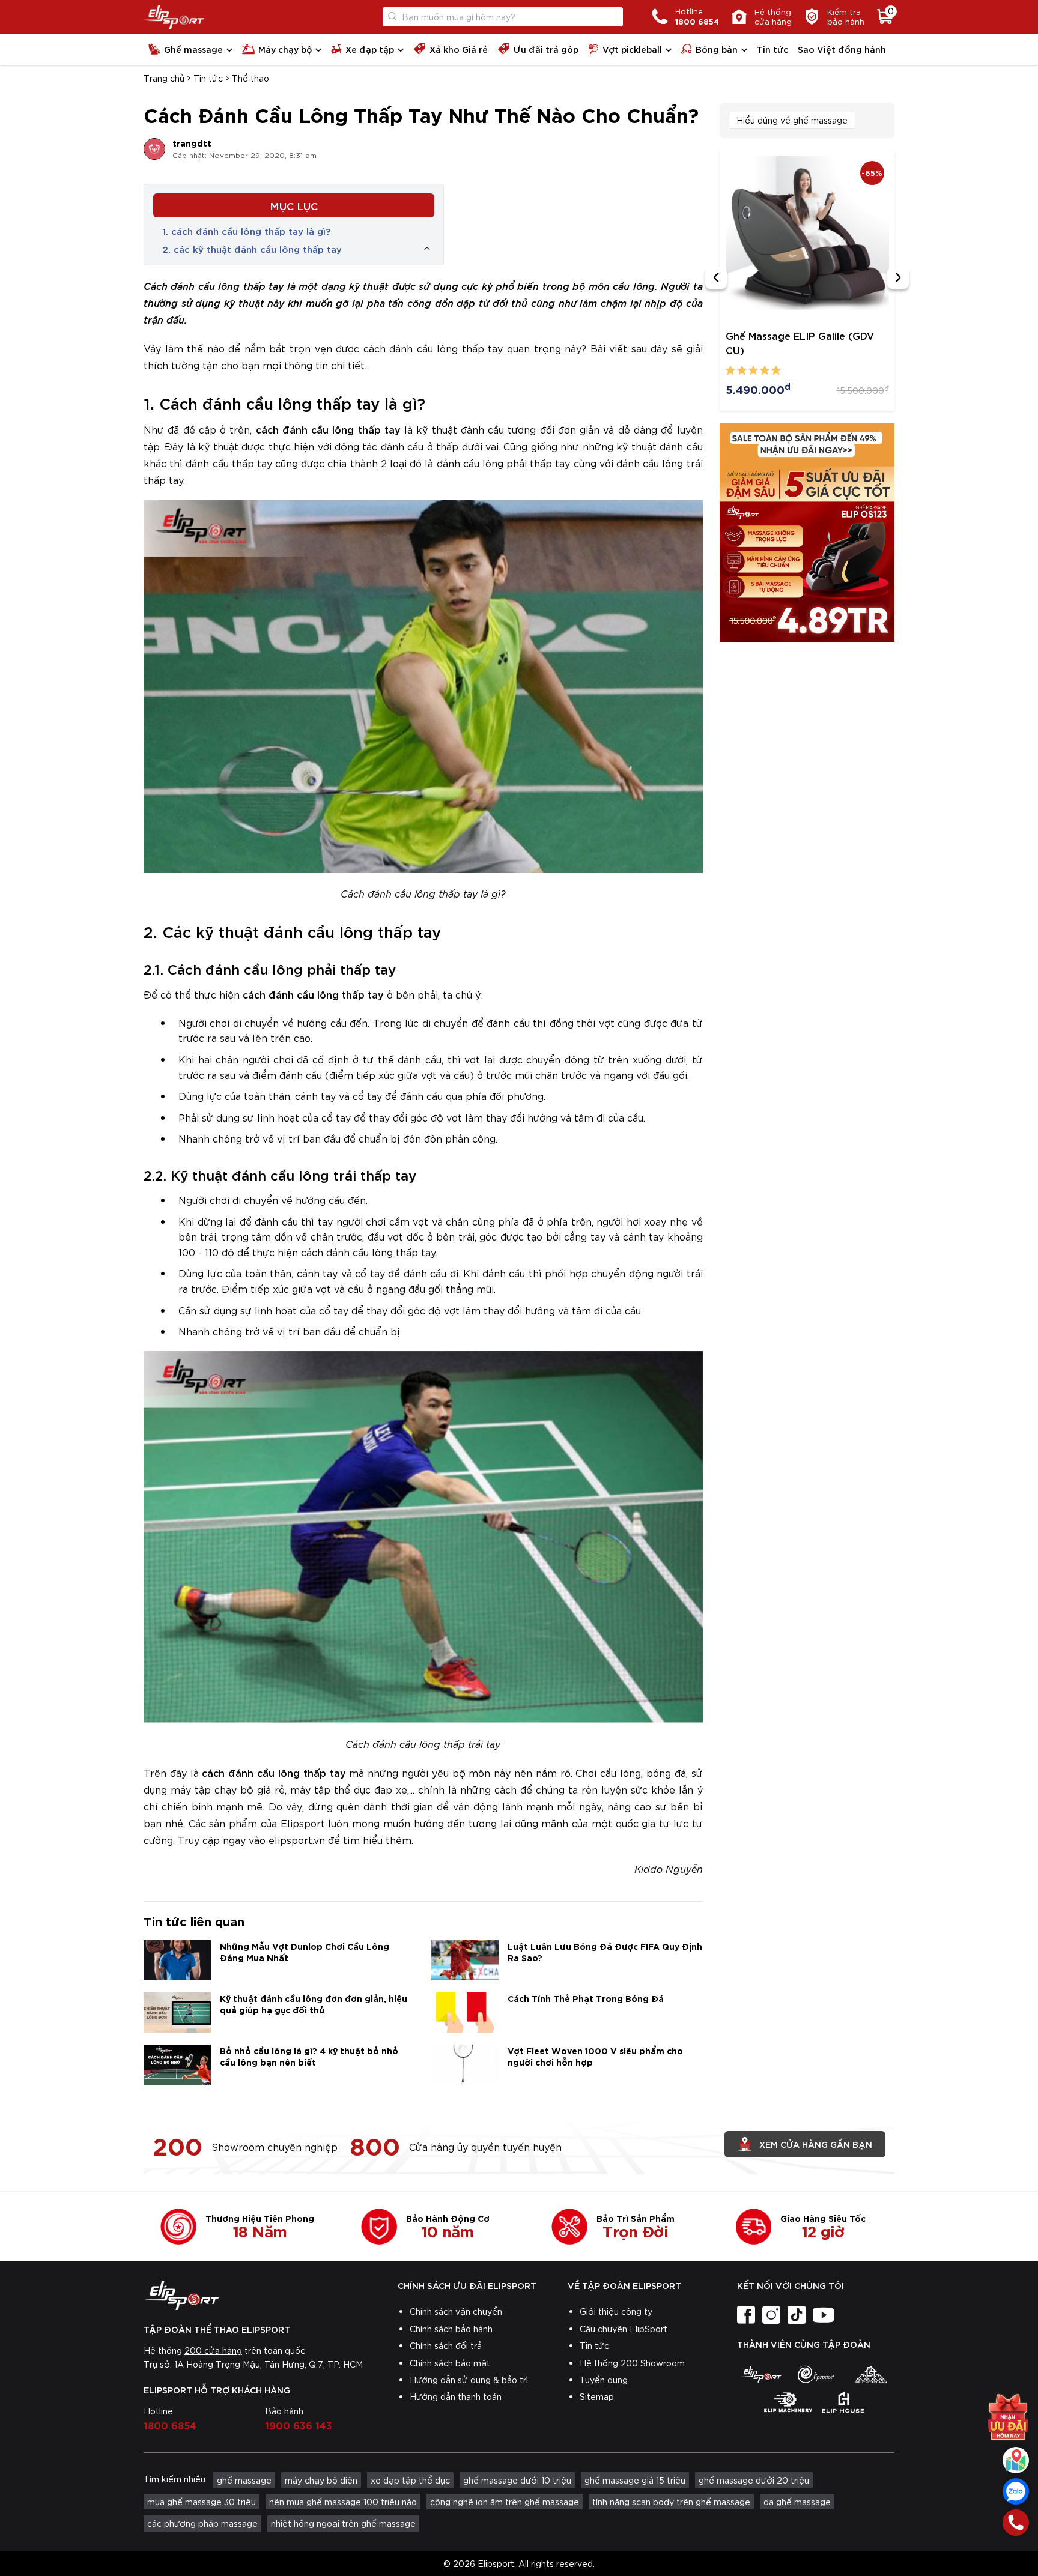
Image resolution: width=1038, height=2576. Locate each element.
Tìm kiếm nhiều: (175, 2479)
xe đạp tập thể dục (410, 2480)
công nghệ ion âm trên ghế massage (505, 2502)
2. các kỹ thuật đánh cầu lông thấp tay (252, 249)
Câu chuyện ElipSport (624, 2329)
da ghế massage (797, 2502)
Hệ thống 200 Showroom (632, 2363)
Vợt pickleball (632, 49)
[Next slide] (898, 278)
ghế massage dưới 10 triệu (517, 2480)
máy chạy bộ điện (321, 2480)
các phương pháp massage (202, 2523)
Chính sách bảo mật (450, 2363)
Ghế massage (193, 49)
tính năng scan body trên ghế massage (671, 2502)
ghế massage (244, 2480)
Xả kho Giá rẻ (459, 49)
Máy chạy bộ (285, 49)
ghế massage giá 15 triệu (635, 2480)
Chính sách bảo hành (451, 2329)
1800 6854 (170, 2425)
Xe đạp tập (370, 49)
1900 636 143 (299, 2425)
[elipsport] (761, 2374)
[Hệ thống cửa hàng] (1016, 2460)
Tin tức (772, 49)
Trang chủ (164, 78)
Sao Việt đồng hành (842, 49)
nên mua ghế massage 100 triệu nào (343, 2502)
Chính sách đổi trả (446, 2345)
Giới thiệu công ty (616, 2311)
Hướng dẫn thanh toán (456, 2396)
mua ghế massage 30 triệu (202, 2502)
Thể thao (250, 78)
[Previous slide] (716, 278)
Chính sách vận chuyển (456, 2311)
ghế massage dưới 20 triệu (754, 2480)
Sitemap (597, 2396)
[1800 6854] (1016, 2523)
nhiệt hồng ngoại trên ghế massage (343, 2523)
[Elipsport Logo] (174, 17)
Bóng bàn (717, 49)
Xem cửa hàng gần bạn (816, 2144)
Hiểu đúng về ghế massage (792, 120)
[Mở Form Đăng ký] (1008, 2417)
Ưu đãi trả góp (546, 49)
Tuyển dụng (604, 2380)
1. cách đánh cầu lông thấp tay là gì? (246, 231)
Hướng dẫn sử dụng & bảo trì (469, 2380)
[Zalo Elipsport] (1016, 2491)
